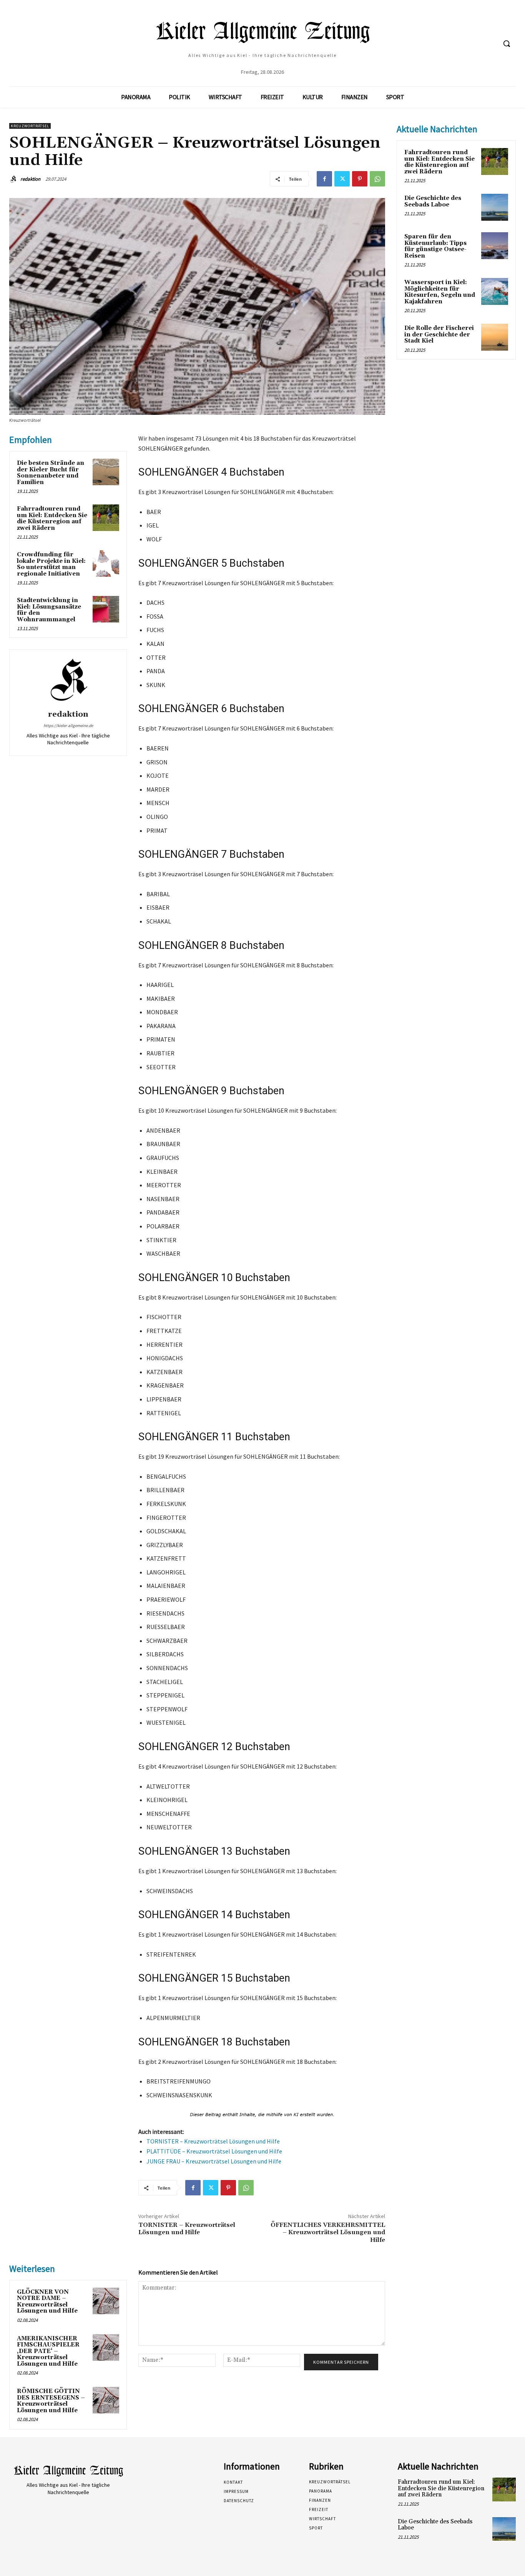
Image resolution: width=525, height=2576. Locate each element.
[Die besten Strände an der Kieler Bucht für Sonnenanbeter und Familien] (106, 472)
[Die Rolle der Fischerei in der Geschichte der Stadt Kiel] (495, 337)
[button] (507, 43)
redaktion (30, 179)
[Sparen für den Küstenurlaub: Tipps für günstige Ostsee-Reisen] (495, 246)
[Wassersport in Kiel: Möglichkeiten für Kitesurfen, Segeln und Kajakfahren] (495, 291)
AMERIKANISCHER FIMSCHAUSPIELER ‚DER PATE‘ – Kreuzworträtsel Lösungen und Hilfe (48, 2351)
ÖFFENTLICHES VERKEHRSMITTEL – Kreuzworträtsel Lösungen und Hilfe (328, 2232)
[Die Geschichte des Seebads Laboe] (495, 207)
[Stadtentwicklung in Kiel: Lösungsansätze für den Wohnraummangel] (106, 609)
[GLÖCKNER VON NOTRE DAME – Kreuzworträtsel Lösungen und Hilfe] (106, 2301)
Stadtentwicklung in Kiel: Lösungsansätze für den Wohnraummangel (49, 610)
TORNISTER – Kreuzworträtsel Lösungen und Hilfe (213, 2141)
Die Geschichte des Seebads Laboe (433, 201)
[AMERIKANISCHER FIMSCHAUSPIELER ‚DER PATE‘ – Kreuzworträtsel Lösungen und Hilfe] (106, 2347)
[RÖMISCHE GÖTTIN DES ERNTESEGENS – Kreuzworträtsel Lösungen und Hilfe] (106, 2400)
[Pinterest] (360, 179)
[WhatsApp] (377, 179)
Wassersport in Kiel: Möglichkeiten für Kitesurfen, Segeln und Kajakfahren (440, 292)
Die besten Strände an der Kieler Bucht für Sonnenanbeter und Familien (51, 473)
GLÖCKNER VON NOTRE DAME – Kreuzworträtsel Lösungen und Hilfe (47, 2302)
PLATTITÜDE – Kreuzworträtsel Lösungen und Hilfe (214, 2151)
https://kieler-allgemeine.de (68, 726)
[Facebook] (324, 179)
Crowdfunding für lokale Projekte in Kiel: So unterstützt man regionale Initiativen (51, 564)
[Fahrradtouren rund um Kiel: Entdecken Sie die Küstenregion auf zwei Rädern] (106, 518)
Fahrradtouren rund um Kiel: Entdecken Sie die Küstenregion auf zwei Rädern (52, 518)
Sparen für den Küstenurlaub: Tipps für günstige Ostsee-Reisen (435, 246)
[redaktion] (14, 179)
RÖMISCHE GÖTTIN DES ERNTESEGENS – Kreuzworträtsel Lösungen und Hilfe (51, 2401)
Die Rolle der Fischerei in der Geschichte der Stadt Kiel (439, 334)
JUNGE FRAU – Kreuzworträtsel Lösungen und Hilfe (214, 2161)
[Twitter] (342, 179)
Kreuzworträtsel (30, 126)
